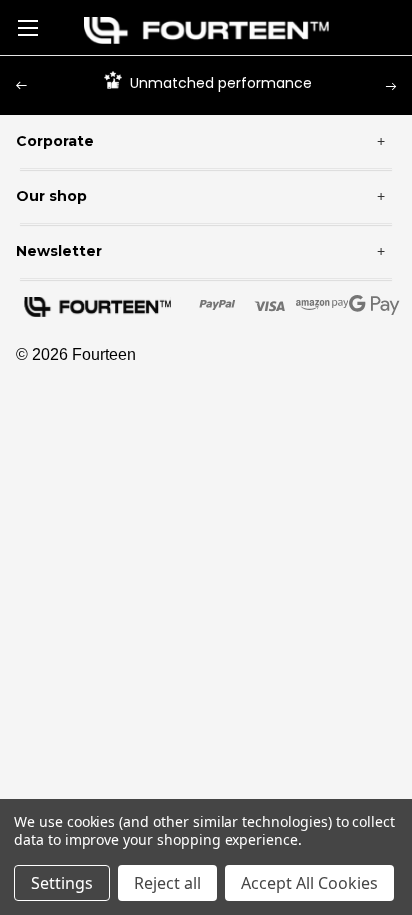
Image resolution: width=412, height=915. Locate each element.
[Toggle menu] (27, 27)
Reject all (167, 883)
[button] (206, 30)
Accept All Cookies (309, 883)
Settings (62, 883)
